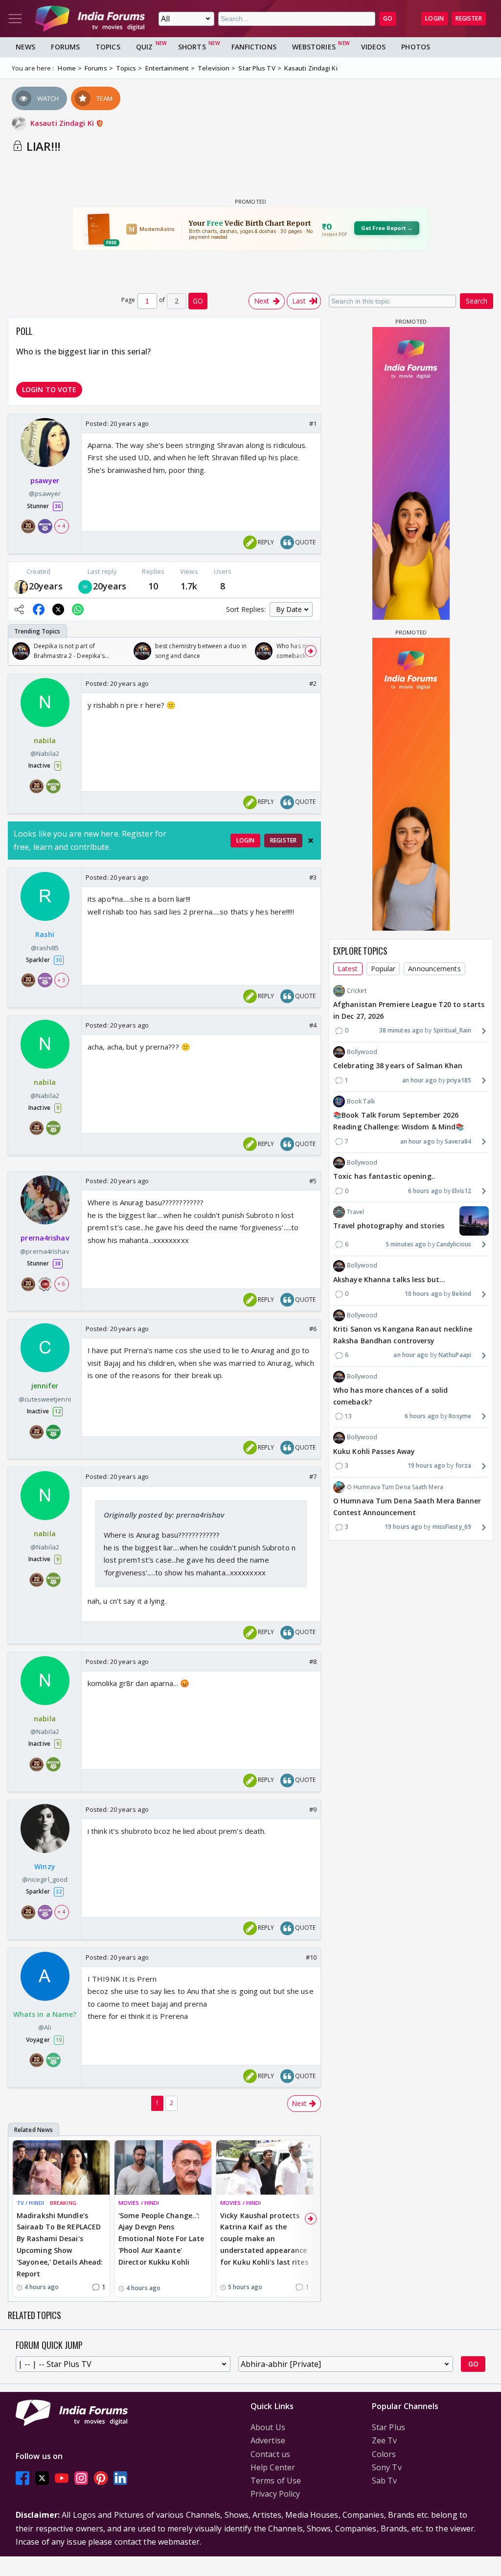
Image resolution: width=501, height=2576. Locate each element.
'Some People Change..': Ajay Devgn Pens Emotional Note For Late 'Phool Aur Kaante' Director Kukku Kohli (161, 2239)
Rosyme (460, 1416)
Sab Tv (385, 2481)
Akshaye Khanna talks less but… (389, 1279)
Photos (416, 47)
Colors (384, 2454)
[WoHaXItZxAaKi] (85, 586)
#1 (313, 423)
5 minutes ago (406, 1244)
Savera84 (458, 1141)
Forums (65, 47)
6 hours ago (425, 1191)
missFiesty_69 (452, 1527)
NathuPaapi (455, 1355)
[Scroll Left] (18, 651)
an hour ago (420, 1080)
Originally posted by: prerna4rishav (164, 1515)
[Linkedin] (120, 2478)
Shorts (192, 47)
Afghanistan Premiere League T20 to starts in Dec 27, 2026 (409, 1010)
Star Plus (388, 2427)
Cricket (357, 991)
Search (477, 301)
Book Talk (361, 1101)
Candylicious (454, 1244)
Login (434, 18)
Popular (383, 969)
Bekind (462, 1294)
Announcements (434, 969)
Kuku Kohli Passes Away (374, 1451)
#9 (313, 1809)
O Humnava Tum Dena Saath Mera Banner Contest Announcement (407, 1507)
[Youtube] (62, 2478)
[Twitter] (42, 2478)
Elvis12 (462, 1191)
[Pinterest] (101, 2478)
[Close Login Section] (311, 841)
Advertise (268, 2440)
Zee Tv (385, 2440)
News (25, 47)
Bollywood (362, 1052)
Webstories (314, 47)
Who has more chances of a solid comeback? (390, 1396)
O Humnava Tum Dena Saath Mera (395, 1487)
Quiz (144, 47)
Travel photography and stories (389, 1226)
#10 (311, 1957)
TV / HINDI (30, 2203)
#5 (313, 1181)
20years (46, 586)
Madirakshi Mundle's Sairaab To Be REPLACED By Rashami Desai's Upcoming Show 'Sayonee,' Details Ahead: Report (60, 2245)
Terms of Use (276, 2481)
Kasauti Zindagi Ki (63, 123)
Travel (356, 1212)
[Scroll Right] (311, 651)
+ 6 (61, 1284)
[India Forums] (90, 19)
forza (463, 1465)
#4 (313, 1025)
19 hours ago (426, 1465)
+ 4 (61, 526)
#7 (313, 1476)
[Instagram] (81, 2478)
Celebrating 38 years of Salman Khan (398, 1066)
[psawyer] (21, 586)
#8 (313, 1662)
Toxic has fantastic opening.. (384, 1176)
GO (388, 18)
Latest (348, 969)
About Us (268, 2427)
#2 (313, 683)
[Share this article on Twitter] (58, 609)
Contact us (270, 2454)
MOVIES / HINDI (139, 2203)
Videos (374, 47)
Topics (108, 47)
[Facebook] (23, 2478)
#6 (313, 1329)
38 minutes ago (401, 1030)
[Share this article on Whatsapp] (78, 609)
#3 (313, 877)
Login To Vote (49, 389)
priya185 (459, 1080)
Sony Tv (387, 2467)
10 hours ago (423, 1294)
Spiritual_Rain (452, 1030)
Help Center (273, 2467)
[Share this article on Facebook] (39, 609)
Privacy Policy (275, 2494)
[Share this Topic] (19, 609)
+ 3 (61, 980)
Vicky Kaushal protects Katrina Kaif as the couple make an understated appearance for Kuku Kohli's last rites (264, 2239)
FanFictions (254, 47)
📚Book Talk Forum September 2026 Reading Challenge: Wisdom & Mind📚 (399, 1121)
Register (469, 18)
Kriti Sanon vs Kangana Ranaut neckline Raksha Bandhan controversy (403, 1335)
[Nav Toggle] (15, 19)
